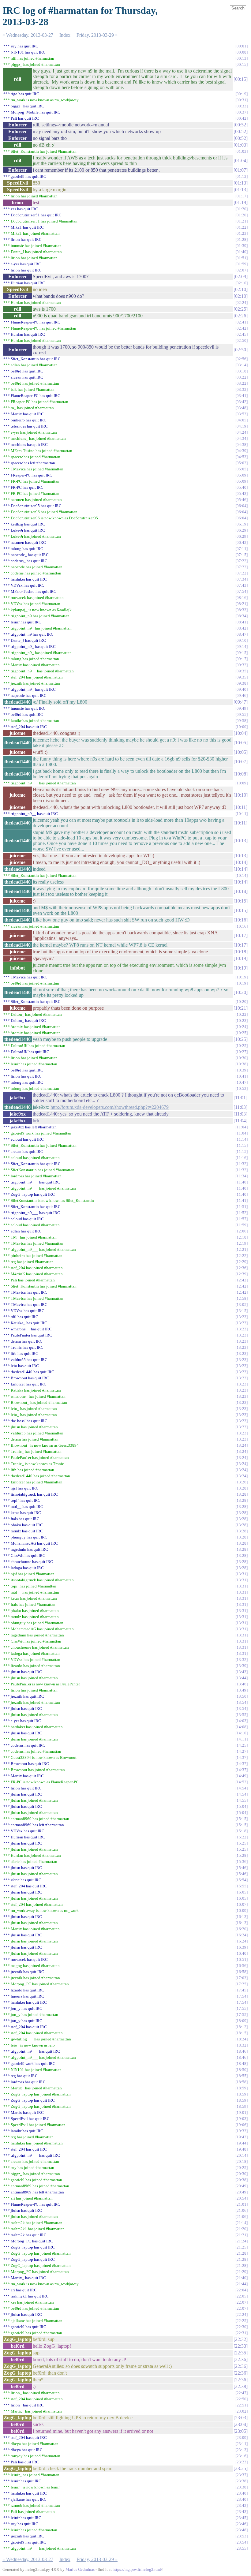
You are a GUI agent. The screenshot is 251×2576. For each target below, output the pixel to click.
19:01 (242, 2112)
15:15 (242, 1819)
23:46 (242, 2524)
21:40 (242, 2278)
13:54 (242, 1702)
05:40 (242, 487)
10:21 (241, 1008)
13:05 (242, 1305)
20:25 (242, 2168)
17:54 (242, 1996)
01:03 (241, 145)
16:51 (242, 1959)
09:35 (242, 671)
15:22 (242, 1837)
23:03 (241, 2418)
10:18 (241, 952)
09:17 (242, 659)
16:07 (242, 1904)
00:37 (242, 112)
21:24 (242, 2241)
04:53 (242, 457)
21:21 (242, 2235)
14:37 (242, 1757)
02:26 (241, 316)
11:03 (240, 1107)
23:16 (242, 2456)
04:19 (242, 426)
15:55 (242, 1886)
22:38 (241, 2386)
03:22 (242, 377)
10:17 (241, 935)
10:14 (241, 862)
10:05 (241, 743)
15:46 (242, 1868)
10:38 (242, 1064)
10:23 (242, 1021)
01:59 (242, 264)
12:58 (242, 1298)
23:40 (242, 2493)
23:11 (242, 2444)
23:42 (242, 2505)
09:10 (242, 640)
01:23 (242, 233)
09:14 (242, 647)
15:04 (242, 1806)
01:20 (242, 209)
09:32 (242, 665)
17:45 (242, 1990)
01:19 (241, 202)
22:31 (242, 2333)
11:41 (242, 1200)
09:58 (242, 721)
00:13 (242, 58)
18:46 (242, 2051)
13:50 (242, 1696)
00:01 (242, 46)
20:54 (242, 2198)
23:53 (242, 2536)
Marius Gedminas (80, 2569)
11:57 (242, 1219)
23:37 (242, 2475)
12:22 (242, 1256)
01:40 (242, 252)
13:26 (242, 1482)
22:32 (241, 2339)
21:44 (242, 2284)
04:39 (242, 451)
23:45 (242, 2518)
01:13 (241, 183)
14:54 (242, 1788)
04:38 (242, 445)
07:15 (242, 555)
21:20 (242, 2229)
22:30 (242, 2327)
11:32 (242, 1164)
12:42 (242, 1280)
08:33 (242, 610)
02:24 (242, 303)
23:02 (242, 2411)
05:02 (242, 463)
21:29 (242, 2272)
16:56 (242, 1966)
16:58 (242, 1972)
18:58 (242, 2082)
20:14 (242, 2155)
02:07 (242, 270)
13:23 (242, 1317)
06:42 (242, 542)
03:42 (242, 402)
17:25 (242, 1984)
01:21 (242, 221)
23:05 (241, 2431)
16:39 (242, 1947)
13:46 (242, 1684)
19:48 (242, 2149)
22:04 (242, 2290)
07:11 (242, 549)
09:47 (241, 702)
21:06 (242, 2210)
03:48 (242, 408)
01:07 (241, 170)
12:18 (242, 1237)
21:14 (242, 2223)
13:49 (242, 1690)
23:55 (242, 2548)
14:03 (242, 1721)
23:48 (242, 2530)
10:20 (241, 992)
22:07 (242, 2302)
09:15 (242, 653)
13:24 (242, 1445)
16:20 (242, 1929)
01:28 (242, 239)
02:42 (242, 328)
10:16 (241, 920)
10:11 (240, 807)
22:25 (242, 2321)
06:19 (242, 524)
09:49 (242, 708)
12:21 (242, 1249)
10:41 (242, 1076)
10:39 (242, 1070)
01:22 (242, 227)
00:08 (242, 52)
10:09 (242, 783)
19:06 (242, 2125)
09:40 (242, 689)
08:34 (242, 616)
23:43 (242, 2512)
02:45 (242, 334)
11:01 (240, 1098)
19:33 (242, 2131)
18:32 (242, 2045)
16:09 (242, 1911)
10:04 (241, 733)
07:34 (242, 579)
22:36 (241, 2359)
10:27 (242, 1052)
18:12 (242, 2027)
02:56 (242, 359)
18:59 (242, 2088)
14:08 (242, 1727)
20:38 (242, 2180)
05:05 (242, 469)
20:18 (242, 2161)
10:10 (241, 795)
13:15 (242, 1311)
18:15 (242, 2033)
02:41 (242, 322)
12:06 (242, 1231)
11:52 (242, 1213)
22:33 (241, 2346)
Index (65, 35)
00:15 (242, 64)
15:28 (242, 1855)
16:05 (242, 1892)
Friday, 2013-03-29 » (97, 35)
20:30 (242, 2174)
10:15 (241, 901)
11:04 (240, 1121)
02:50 (242, 340)
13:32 (242, 1660)
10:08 (241, 774)
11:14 (242, 1139)
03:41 (242, 396)
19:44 (242, 2143)
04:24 (242, 432)
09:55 (242, 714)
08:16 (242, 598)
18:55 (242, 2076)
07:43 (242, 585)
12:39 (242, 1274)
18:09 (242, 2021)
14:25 (242, 1745)
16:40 (242, 1953)
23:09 (242, 2438)
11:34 (242, 1176)
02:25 (241, 309)
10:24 (242, 1027)
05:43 (242, 494)
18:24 (242, 2039)
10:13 (241, 841)
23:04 (241, 2424)
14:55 (242, 1800)
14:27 (242, 1751)
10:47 (242, 1082)
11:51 (242, 1207)
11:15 (242, 1145)
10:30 (242, 1058)
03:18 (242, 371)
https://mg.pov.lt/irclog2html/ (137, 2569)
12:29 (242, 1262)
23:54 (242, 2542)
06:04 (242, 506)
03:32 (242, 389)
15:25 (242, 1843)
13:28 (242, 1488)
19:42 (242, 2137)
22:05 (242, 2296)
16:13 (242, 1917)
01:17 (242, 196)
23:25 (241, 2468)
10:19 (241, 958)
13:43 (242, 1672)
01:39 (242, 246)
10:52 (242, 1088)
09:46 (242, 695)
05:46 (242, 500)
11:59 (242, 1225)
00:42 (242, 118)
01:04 (241, 161)
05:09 (242, 475)
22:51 (242, 2405)
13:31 (242, 1574)
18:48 (242, 2064)
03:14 (242, 365)
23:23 (242, 2462)
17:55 (242, 2008)
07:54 (242, 591)
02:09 (241, 277)
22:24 (242, 2314)
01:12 (242, 176)
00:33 (242, 106)
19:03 (242, 2119)
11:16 (242, 1158)
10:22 (242, 1014)
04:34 (242, 438)
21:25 (242, 2247)
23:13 (242, 2450)
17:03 (242, 1978)
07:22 (242, 561)
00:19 (242, 94)
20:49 (242, 2186)
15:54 (242, 1880)
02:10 (242, 283)
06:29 (242, 530)
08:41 (242, 622)
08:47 (242, 634)
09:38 (242, 683)
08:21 (242, 604)
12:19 (242, 1243)
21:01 (242, 2204)
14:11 (242, 1739)
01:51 (242, 258)
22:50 (242, 2399)
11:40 (242, 1182)
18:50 (242, 2070)
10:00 (242, 727)
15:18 (242, 1831)
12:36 (242, 1268)
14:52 (242, 1782)
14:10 (242, 1733)
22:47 (242, 2393)
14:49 (242, 1776)
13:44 (242, 1678)
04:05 (242, 420)
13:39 (242, 1666)
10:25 (242, 1033)
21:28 (242, 2253)
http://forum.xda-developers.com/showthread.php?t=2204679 (110, 1107)
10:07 (241, 762)
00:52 (241, 125)
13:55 (242, 1715)
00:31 (242, 100)
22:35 (241, 2353)
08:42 (242, 628)
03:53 (242, 414)
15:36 (242, 1862)
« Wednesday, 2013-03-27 (28, 35)
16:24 (242, 1935)
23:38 (242, 2481)
